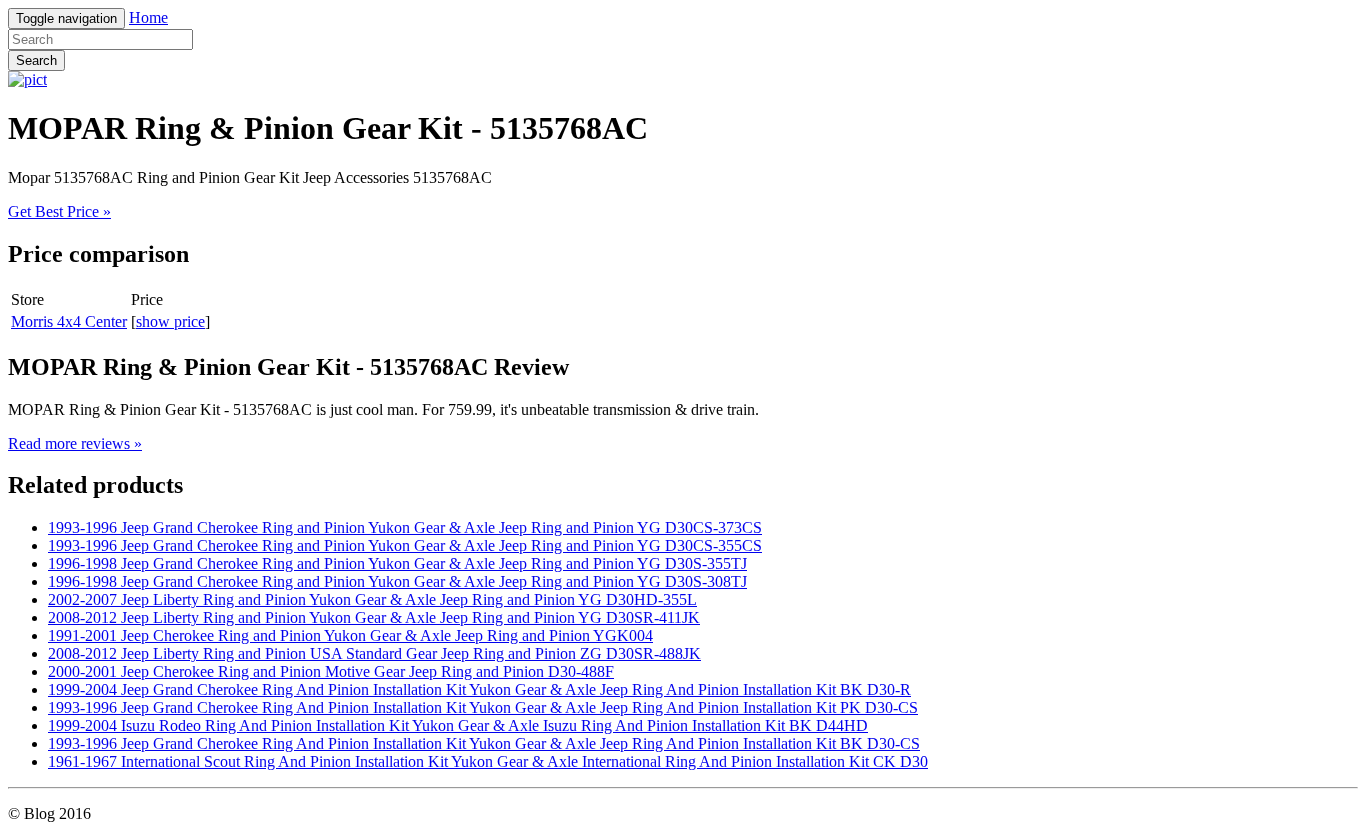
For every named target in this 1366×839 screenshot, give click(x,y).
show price (170, 321)
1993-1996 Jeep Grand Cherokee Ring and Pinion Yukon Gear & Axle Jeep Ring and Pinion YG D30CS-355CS (405, 545)
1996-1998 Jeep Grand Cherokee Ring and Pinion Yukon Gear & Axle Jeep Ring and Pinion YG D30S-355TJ (397, 563)
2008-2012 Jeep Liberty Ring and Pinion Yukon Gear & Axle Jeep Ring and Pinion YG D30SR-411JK (374, 617)
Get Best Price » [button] (59, 211)
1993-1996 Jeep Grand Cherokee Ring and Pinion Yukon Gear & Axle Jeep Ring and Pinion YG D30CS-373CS (405, 527)
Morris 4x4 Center (69, 321)
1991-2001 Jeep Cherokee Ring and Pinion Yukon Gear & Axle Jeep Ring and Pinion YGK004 (350, 635)
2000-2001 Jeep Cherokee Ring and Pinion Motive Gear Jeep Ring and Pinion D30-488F (331, 671)
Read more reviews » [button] (75, 443)
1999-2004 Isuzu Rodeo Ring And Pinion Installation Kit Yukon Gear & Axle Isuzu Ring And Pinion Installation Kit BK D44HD (458, 725)
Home (148, 17)
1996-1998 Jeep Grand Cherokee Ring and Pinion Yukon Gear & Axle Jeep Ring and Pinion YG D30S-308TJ (397, 581)
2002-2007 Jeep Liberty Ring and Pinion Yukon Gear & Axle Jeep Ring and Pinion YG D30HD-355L (372, 599)
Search (36, 60)
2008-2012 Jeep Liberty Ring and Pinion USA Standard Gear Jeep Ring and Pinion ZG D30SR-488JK (374, 653)
